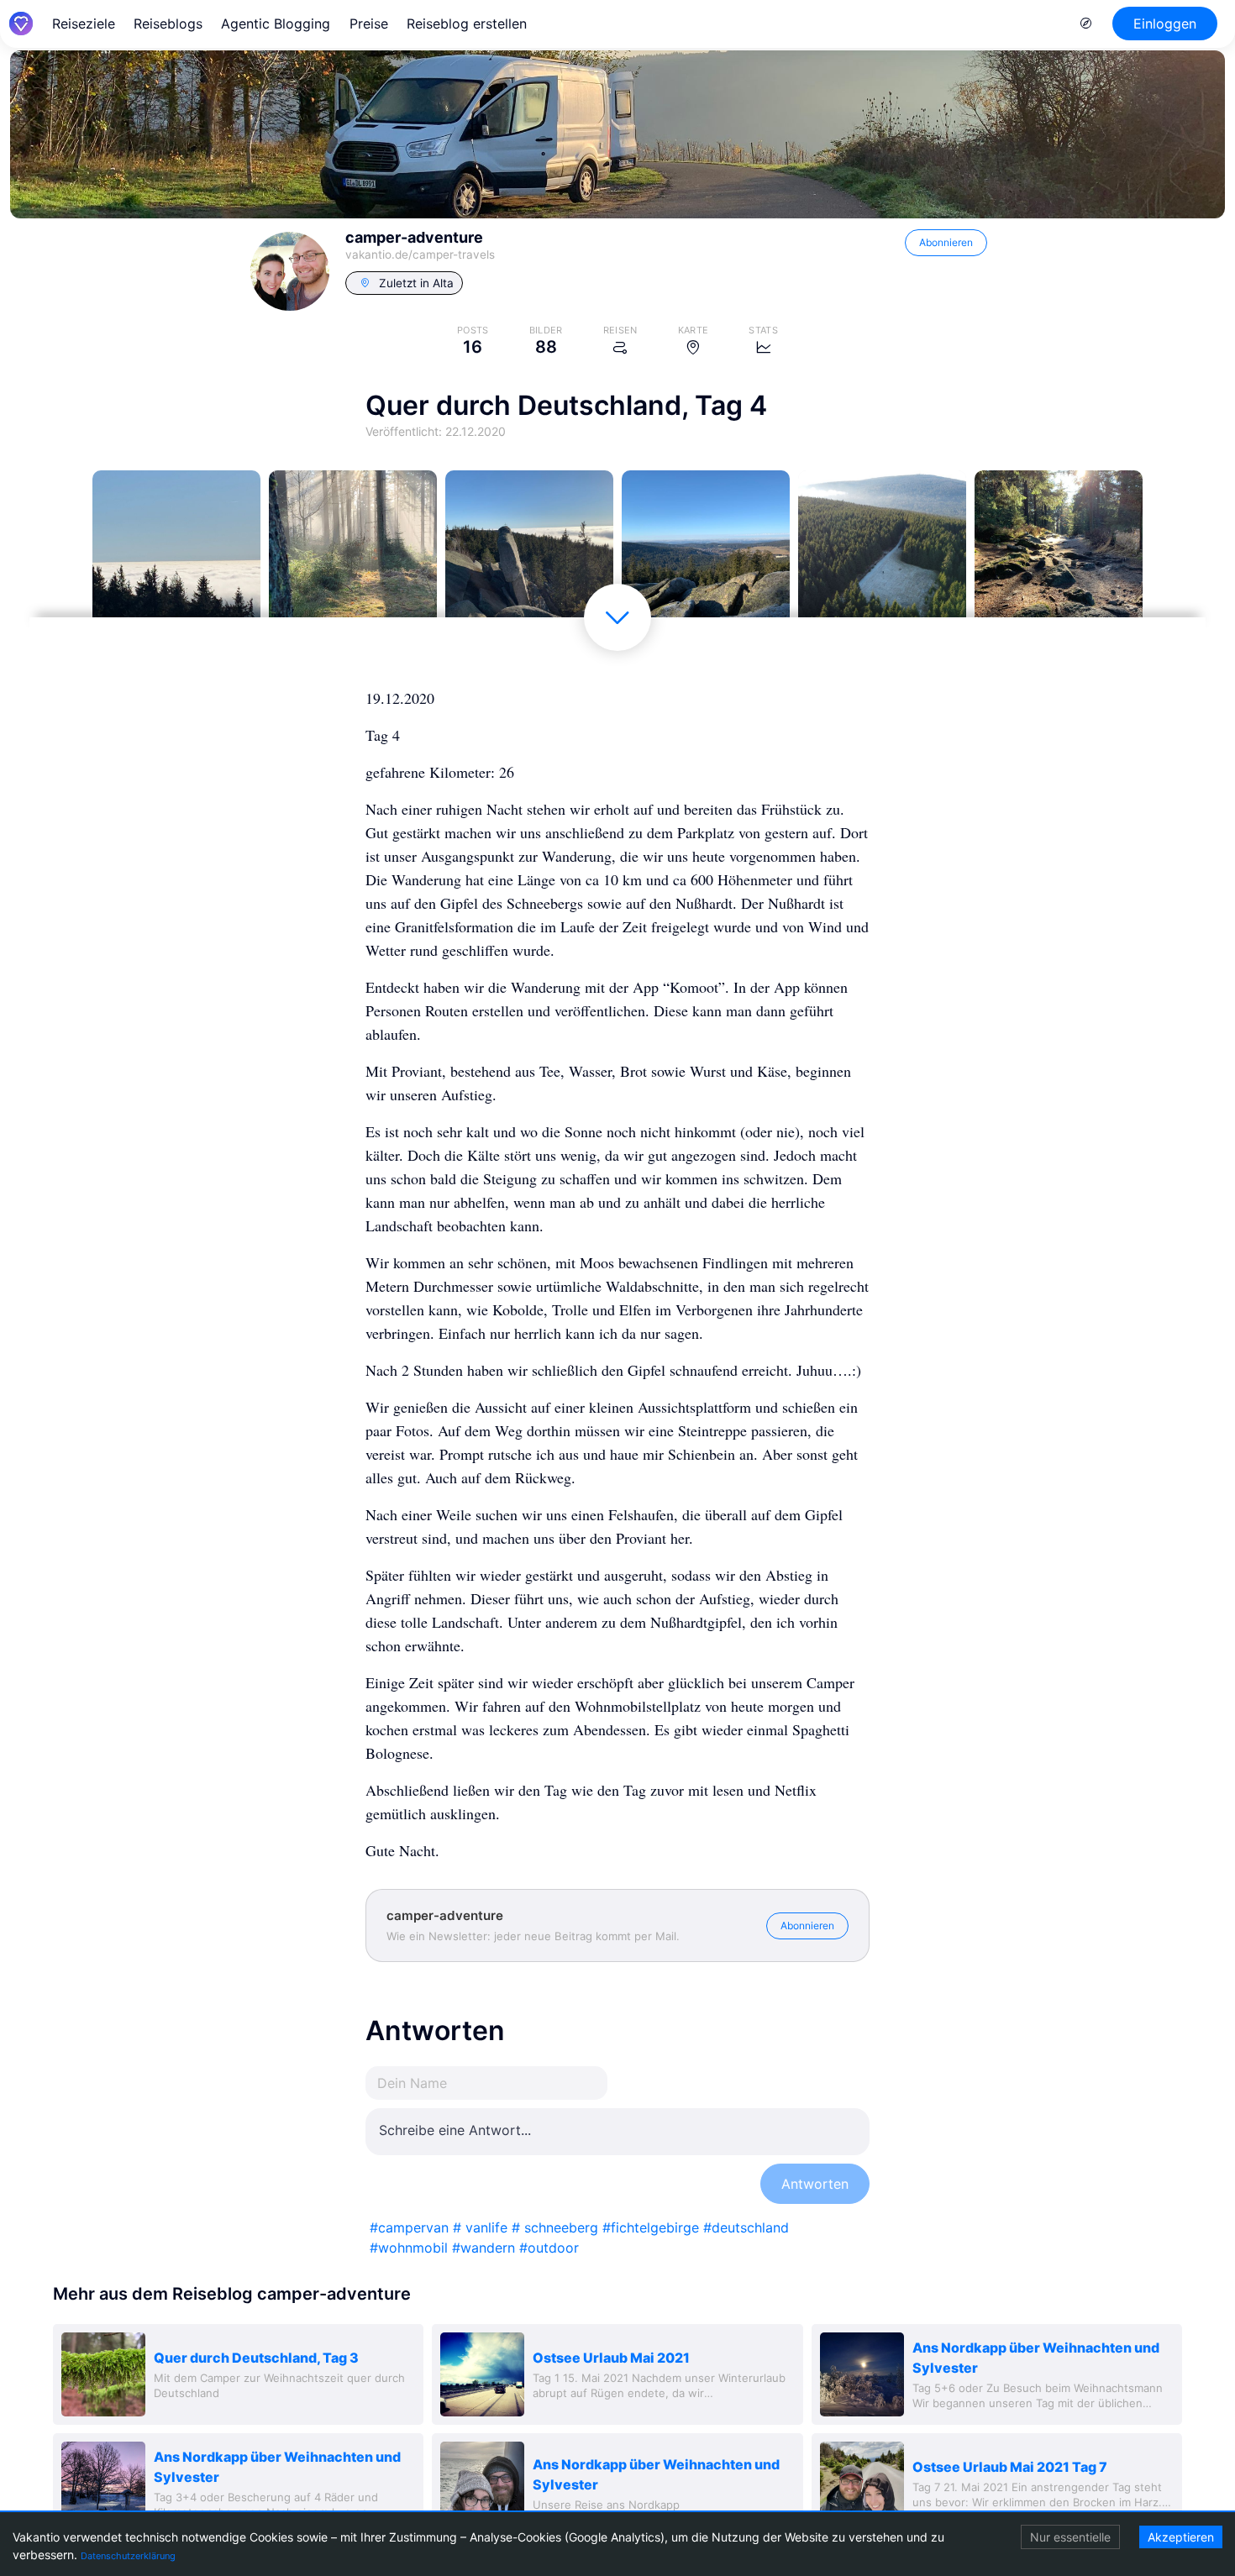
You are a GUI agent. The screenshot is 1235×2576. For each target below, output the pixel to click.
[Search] (1086, 24)
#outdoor (549, 2248)
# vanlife (480, 2227)
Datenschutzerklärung (128, 2556)
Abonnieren (946, 242)
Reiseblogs (168, 24)
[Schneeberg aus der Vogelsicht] (882, 554)
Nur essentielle (1070, 2537)
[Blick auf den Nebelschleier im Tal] (176, 554)
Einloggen (1165, 24)
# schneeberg (555, 2227)
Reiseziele (84, 24)
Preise (369, 24)
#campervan (409, 2227)
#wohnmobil (409, 2248)
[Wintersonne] (353, 554)
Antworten (815, 2184)
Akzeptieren (1181, 2537)
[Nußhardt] (529, 554)
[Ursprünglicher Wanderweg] (1059, 554)
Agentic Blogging (276, 24)
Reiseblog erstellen (467, 24)
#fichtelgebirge (651, 2227)
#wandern (483, 2248)
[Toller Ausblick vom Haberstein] (706, 554)
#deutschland (746, 2227)
